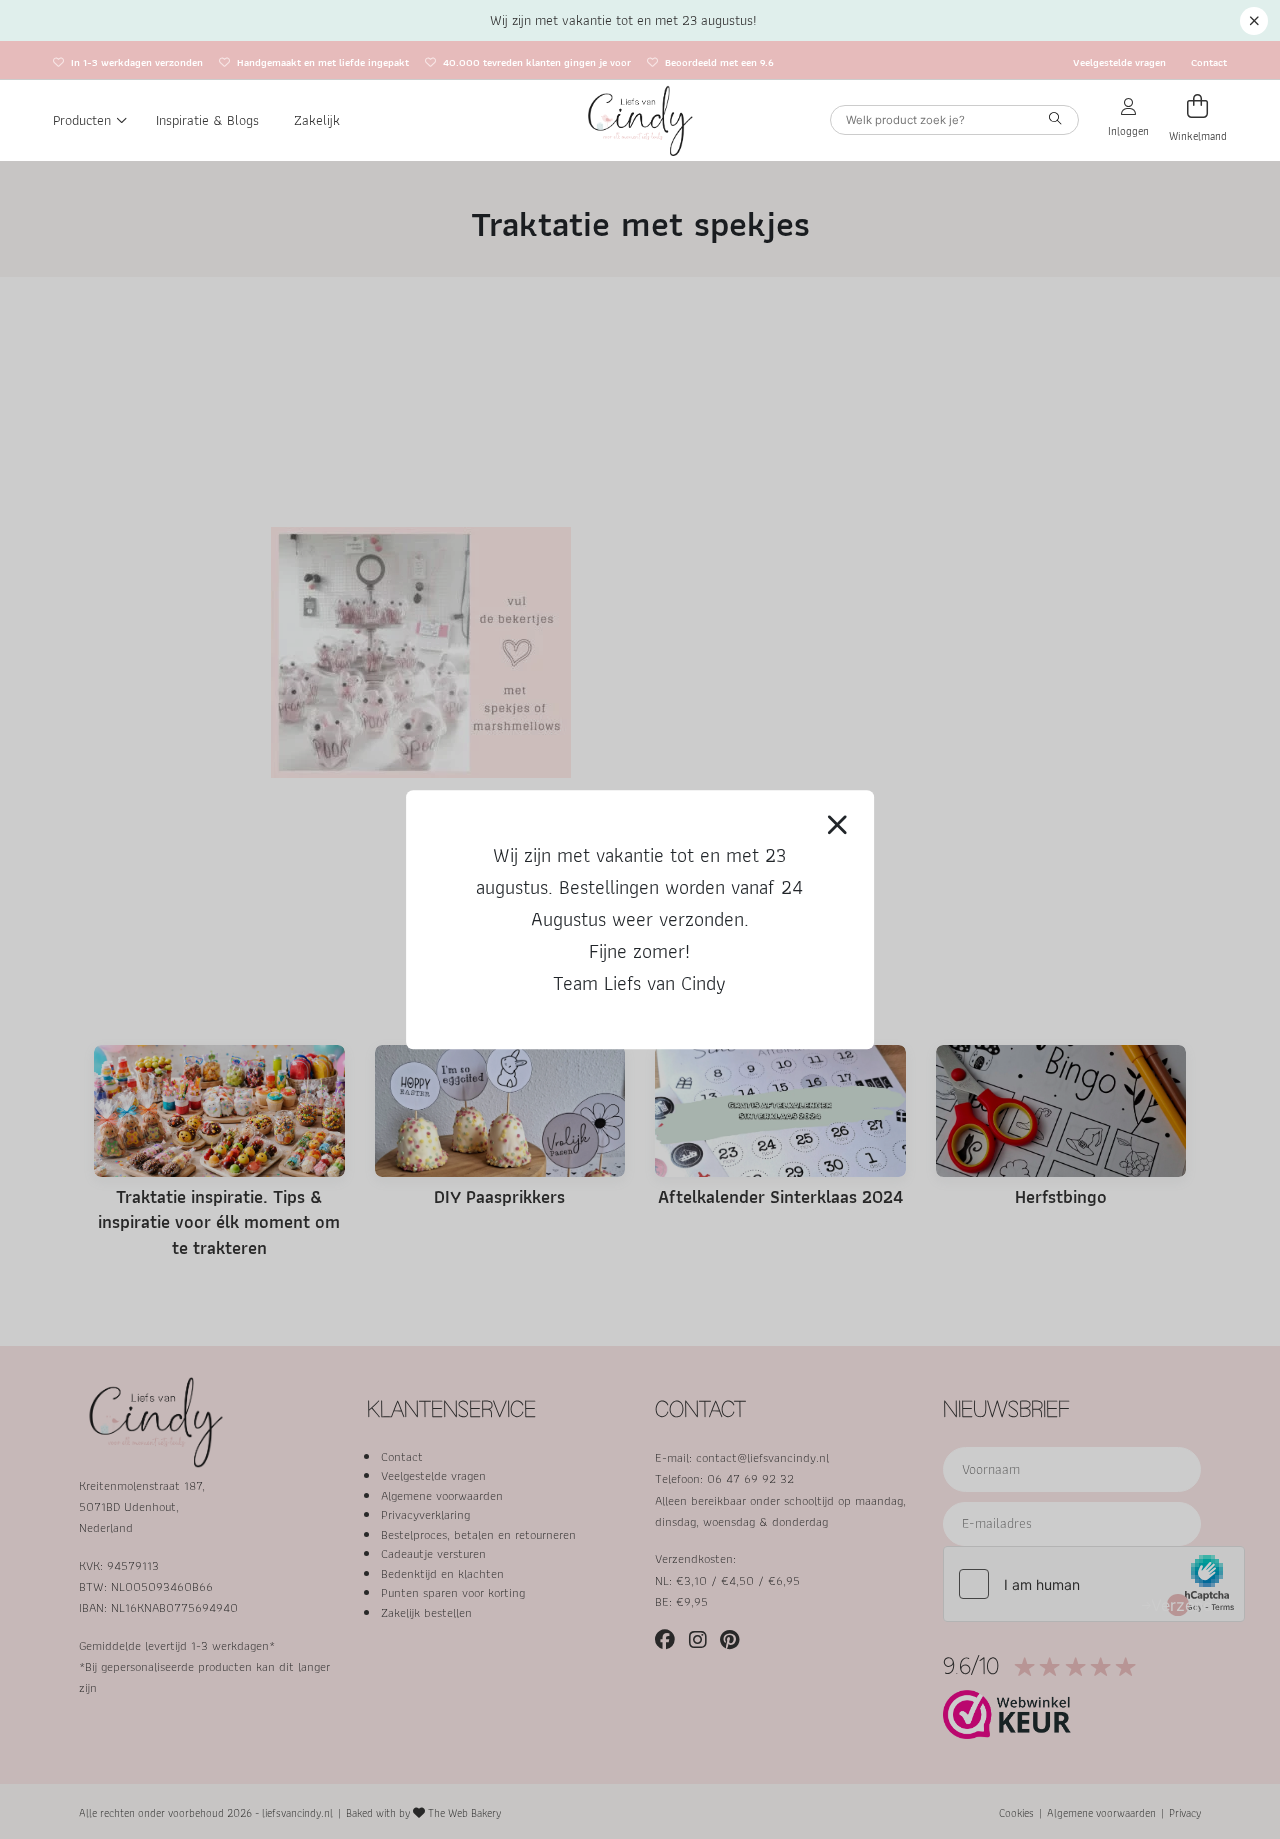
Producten (82, 120)
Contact (1209, 62)
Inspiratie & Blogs (207, 120)
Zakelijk (317, 120)
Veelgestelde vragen (1119, 62)
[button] (1254, 21)
